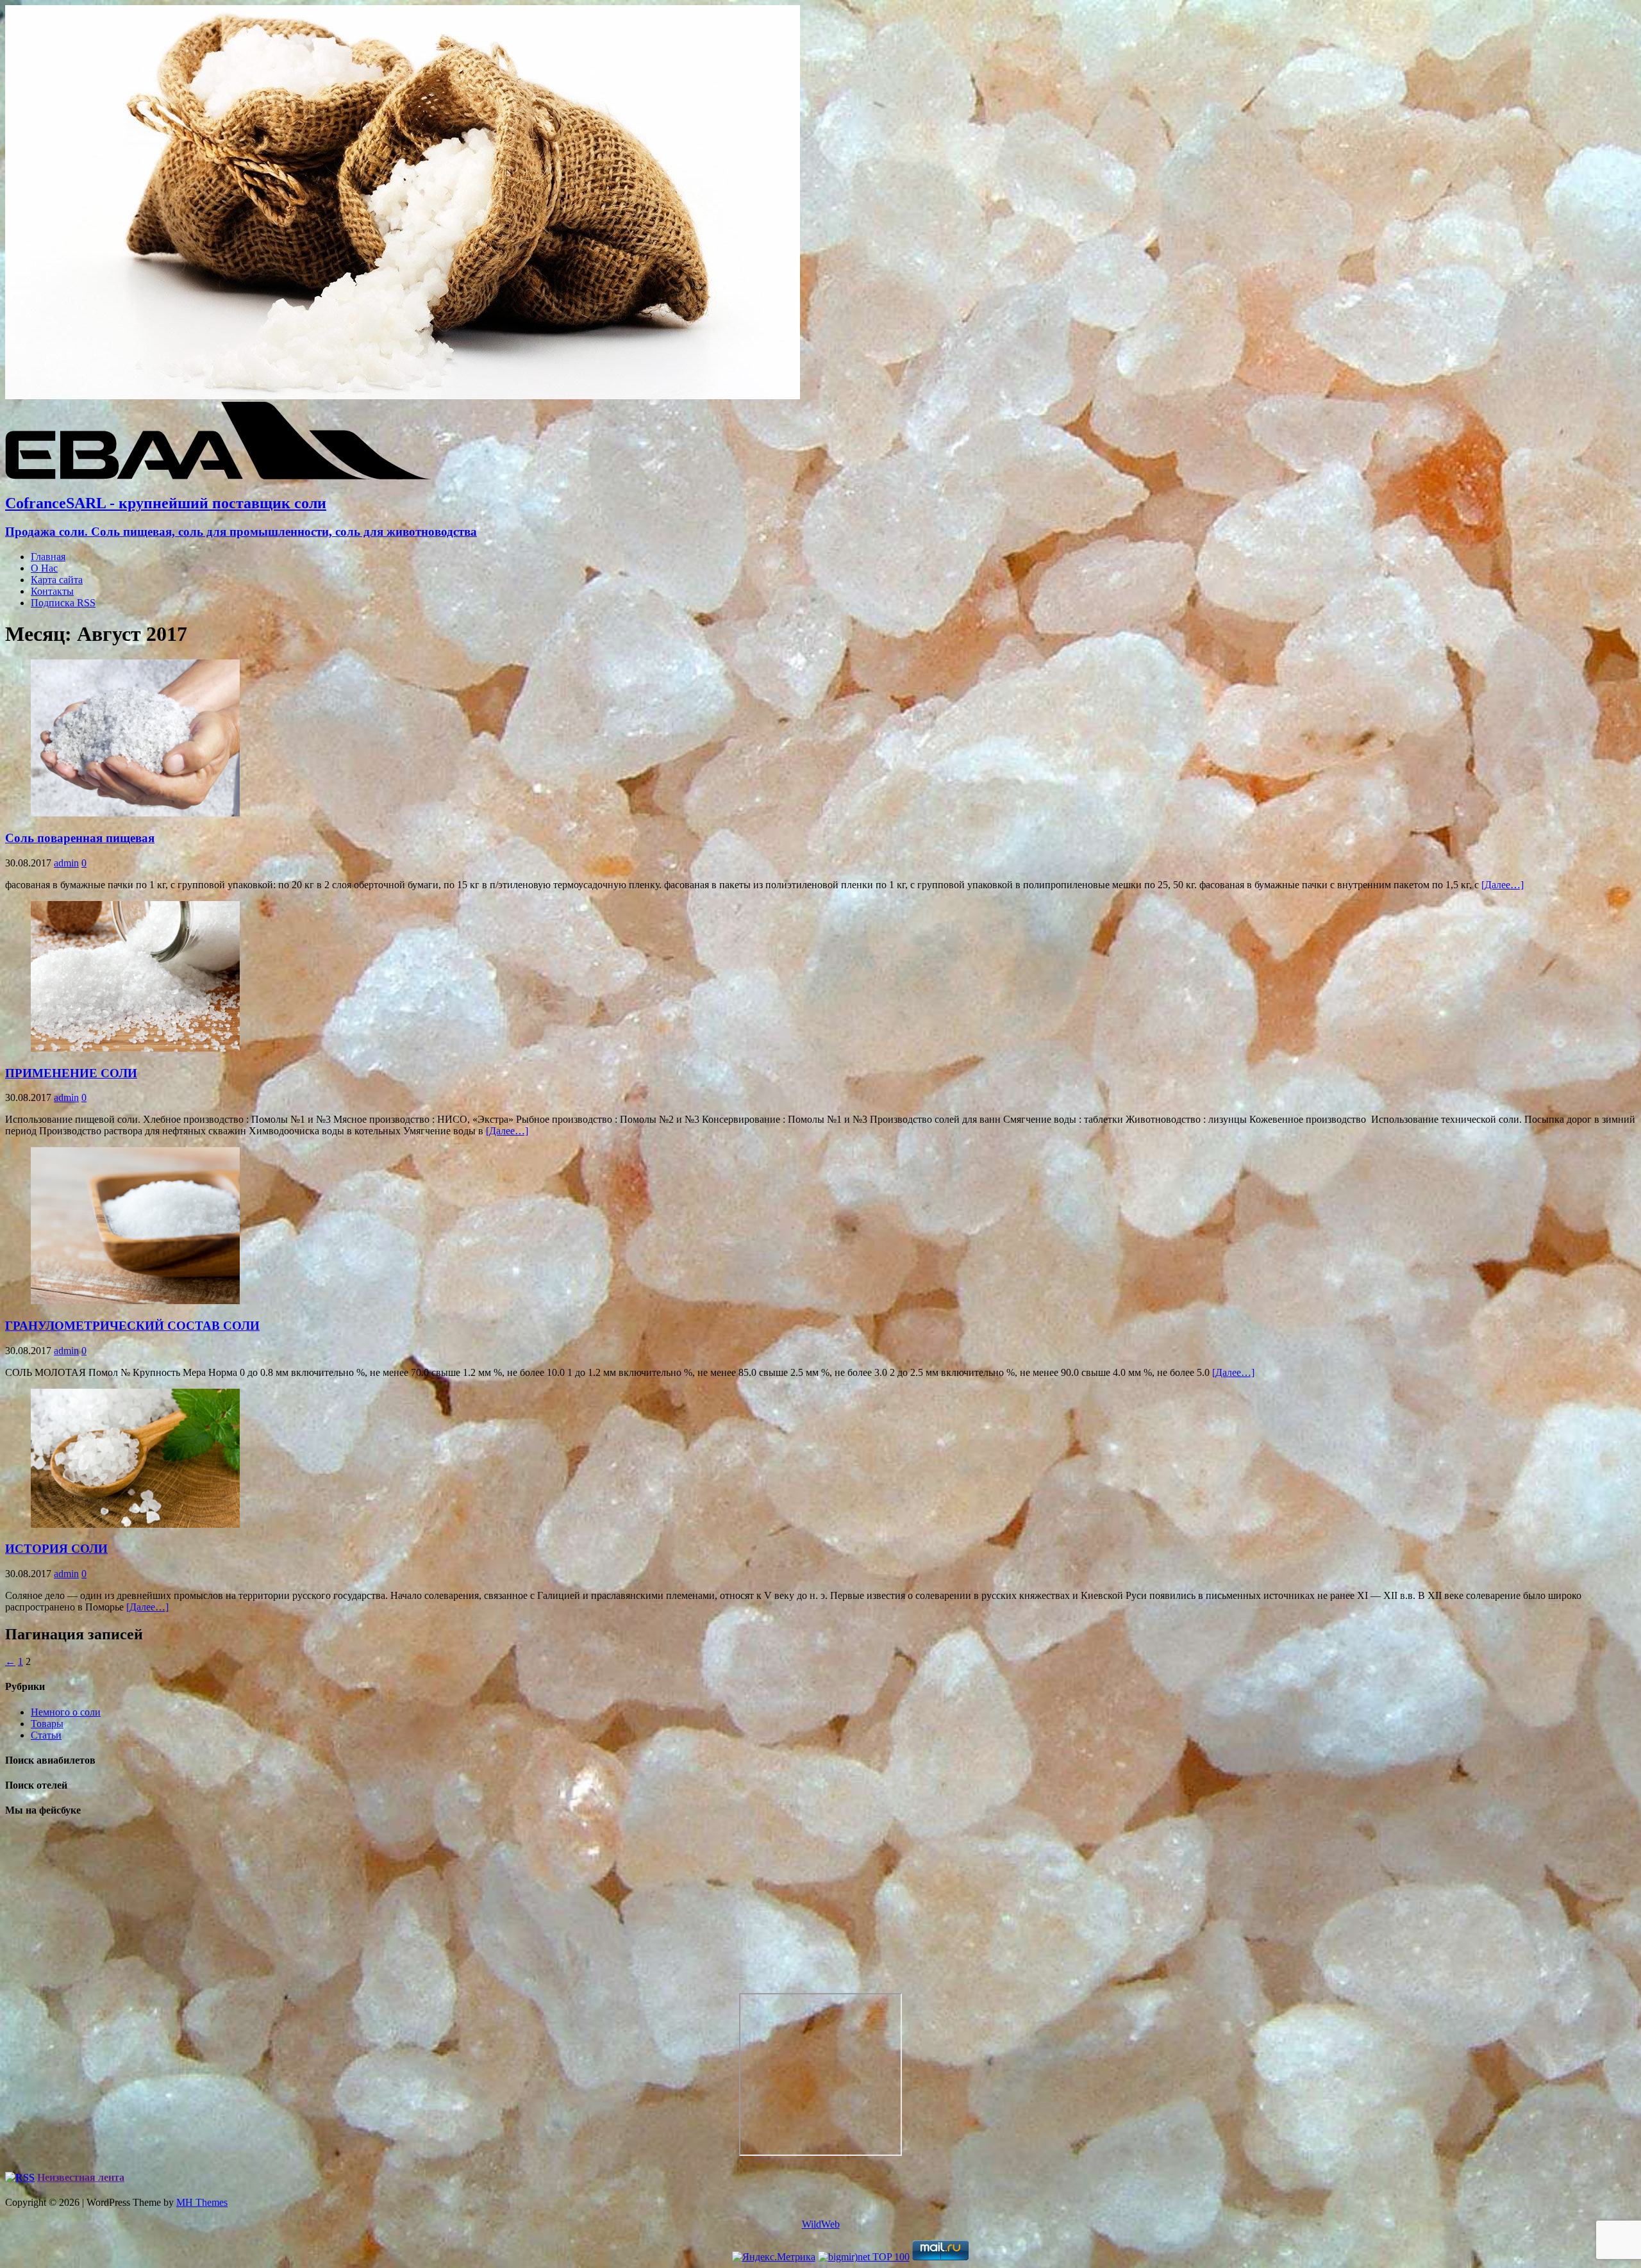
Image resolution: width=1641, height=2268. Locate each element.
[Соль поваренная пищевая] (135, 813)
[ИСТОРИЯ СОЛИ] (135, 1524)
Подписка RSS (63, 603)
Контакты (52, 591)
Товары (47, 1724)
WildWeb (821, 2224)
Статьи (46, 1735)
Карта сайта (57, 580)
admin (66, 863)
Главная (48, 557)
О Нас (44, 568)
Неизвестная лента (81, 2177)
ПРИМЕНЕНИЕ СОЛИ (71, 1073)
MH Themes (202, 2202)
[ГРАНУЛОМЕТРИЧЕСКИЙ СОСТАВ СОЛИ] (135, 1301)
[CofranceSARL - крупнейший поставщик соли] (403, 396)
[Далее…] (1503, 885)
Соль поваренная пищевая (80, 838)
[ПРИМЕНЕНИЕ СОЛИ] (135, 1048)
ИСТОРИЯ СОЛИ (56, 1549)
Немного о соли (66, 1712)
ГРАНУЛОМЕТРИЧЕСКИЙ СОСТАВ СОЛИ (132, 1326)
